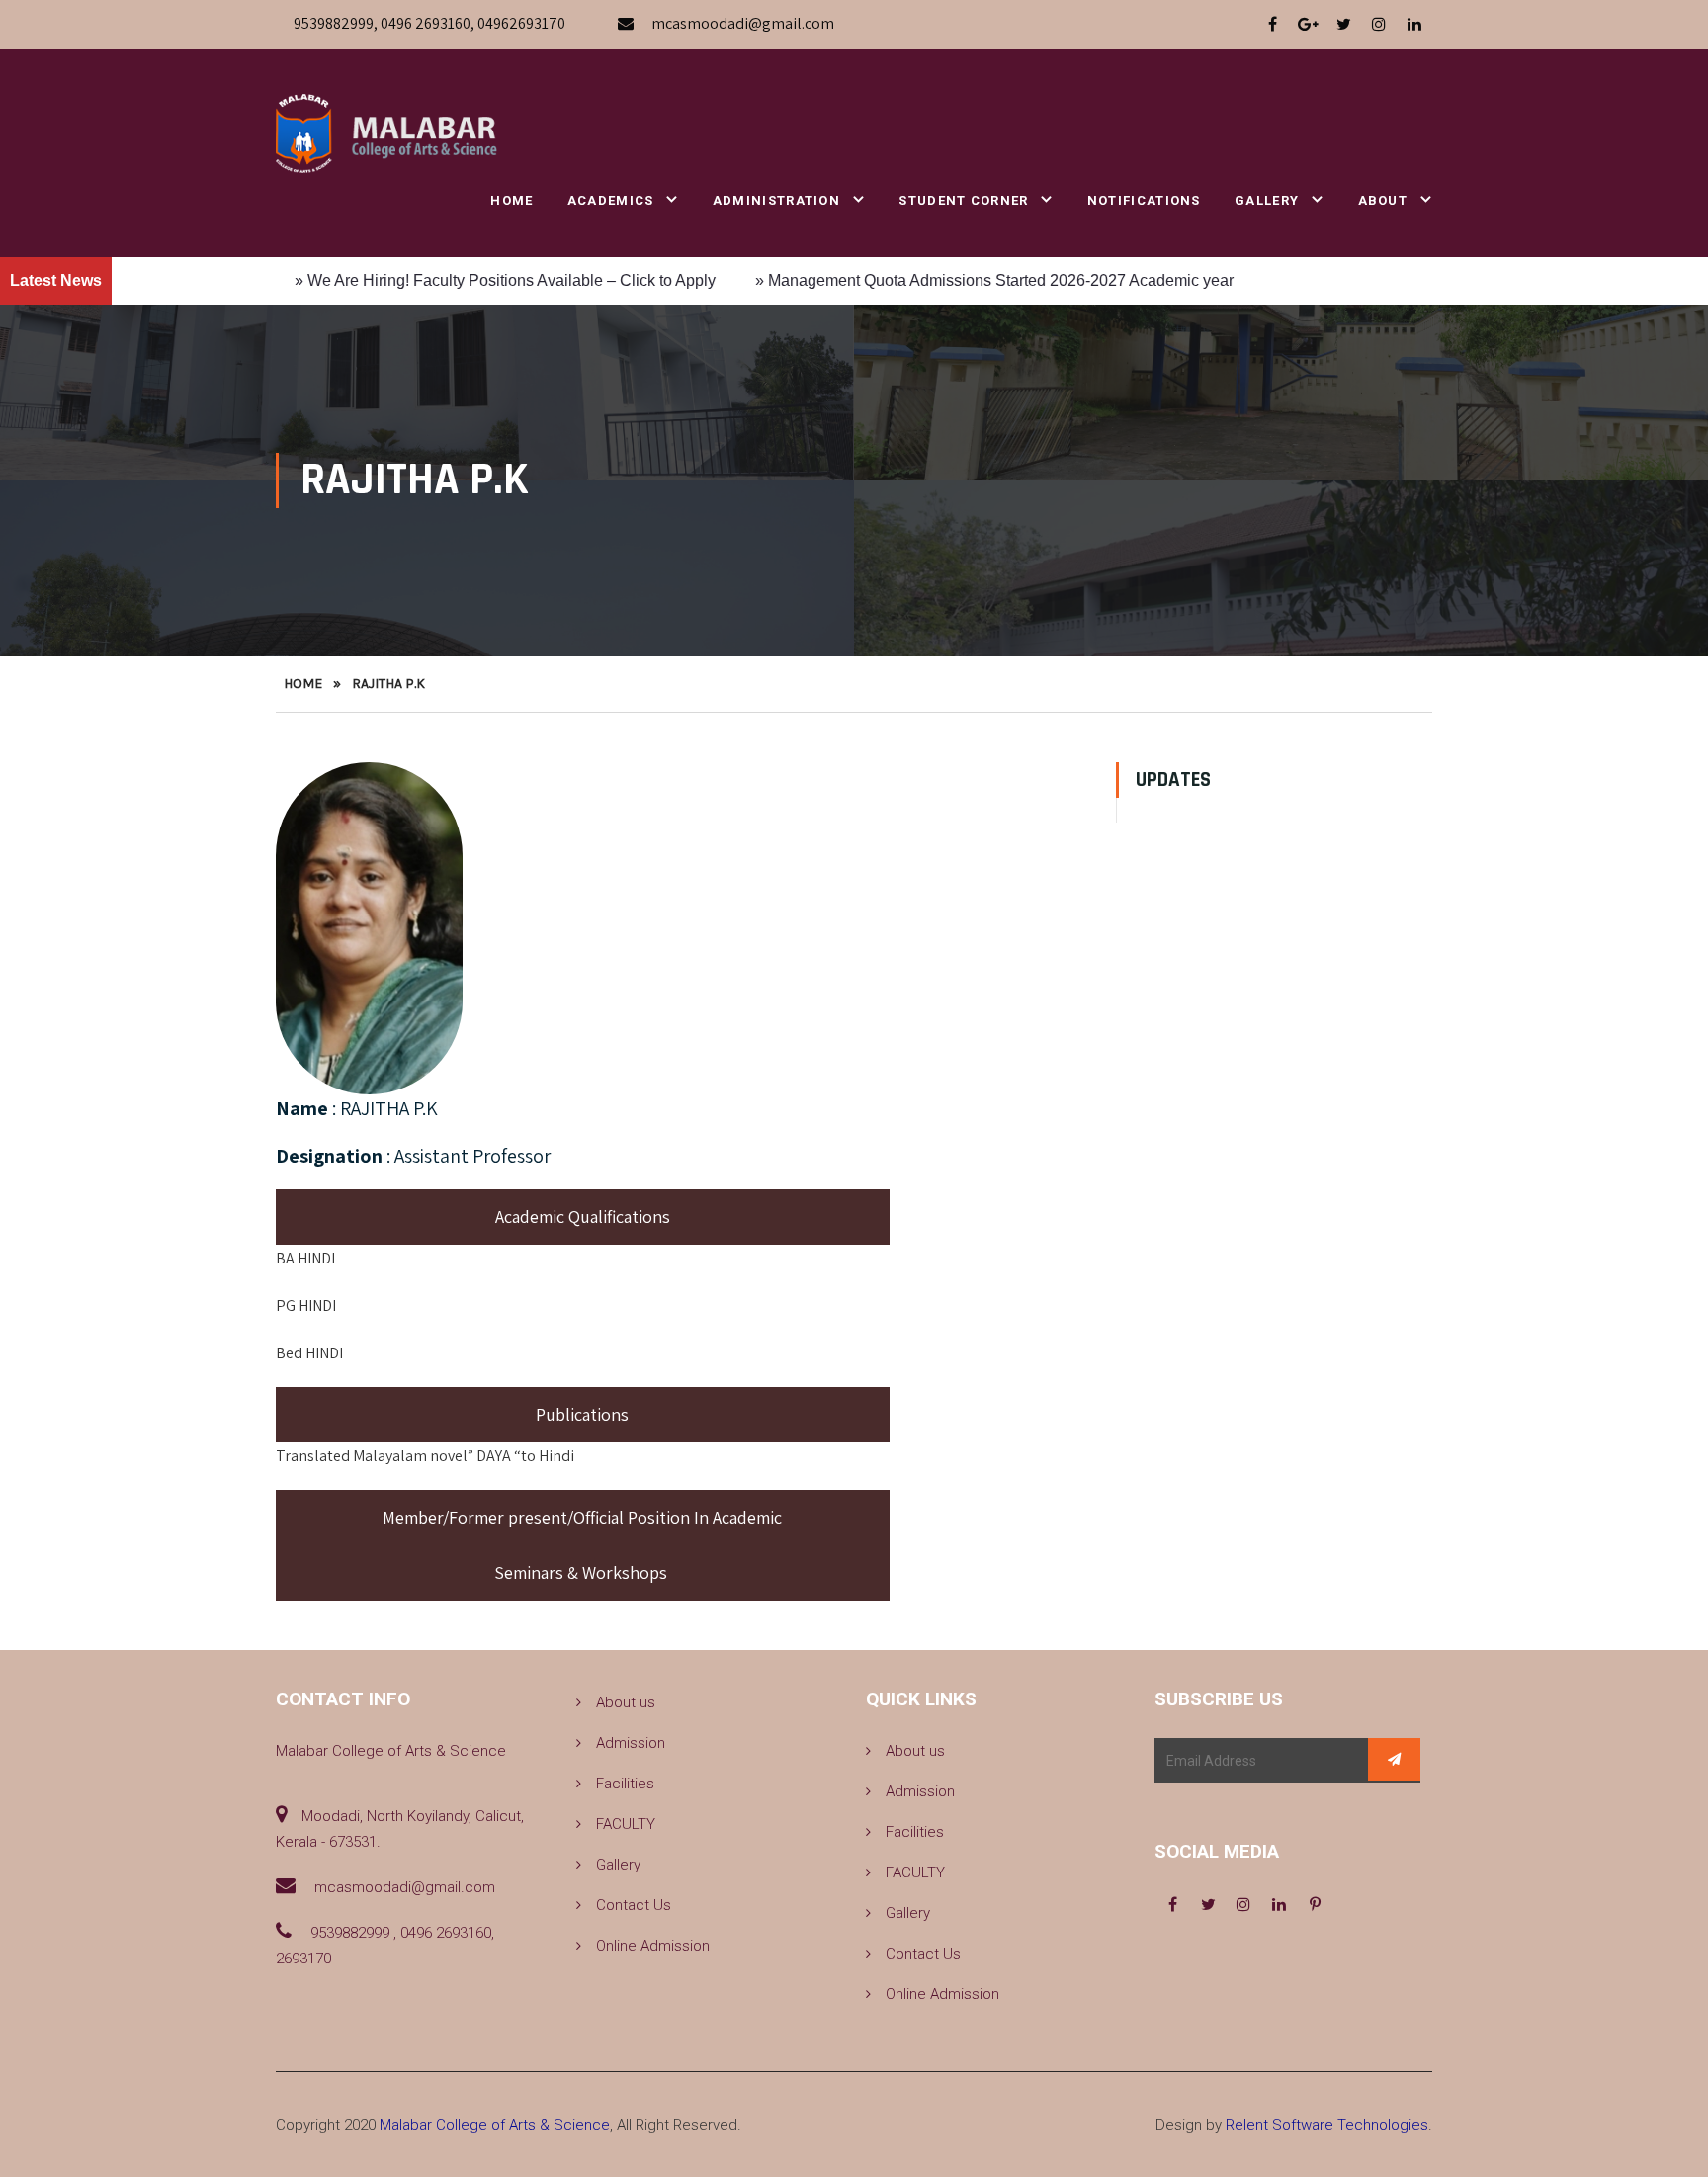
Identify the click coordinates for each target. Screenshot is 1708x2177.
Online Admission (653, 1946)
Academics (611, 200)
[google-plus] (1308, 25)
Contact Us (634, 1905)
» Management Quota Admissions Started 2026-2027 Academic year (905, 280)
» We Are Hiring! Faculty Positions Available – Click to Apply (416, 280)
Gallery (1267, 200)
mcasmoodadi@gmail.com (743, 23)
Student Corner (963, 200)
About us (626, 1702)
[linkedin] (1414, 25)
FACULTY (626, 1824)
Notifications (1144, 200)
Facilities (625, 1784)
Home (512, 200)
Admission (631, 1743)
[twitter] (1343, 25)
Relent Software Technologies (1327, 2125)
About (1383, 200)
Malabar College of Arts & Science (495, 2125)
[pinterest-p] (1315, 1905)
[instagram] (1379, 25)
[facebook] (1272, 25)
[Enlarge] (437, 788)
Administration (776, 200)
